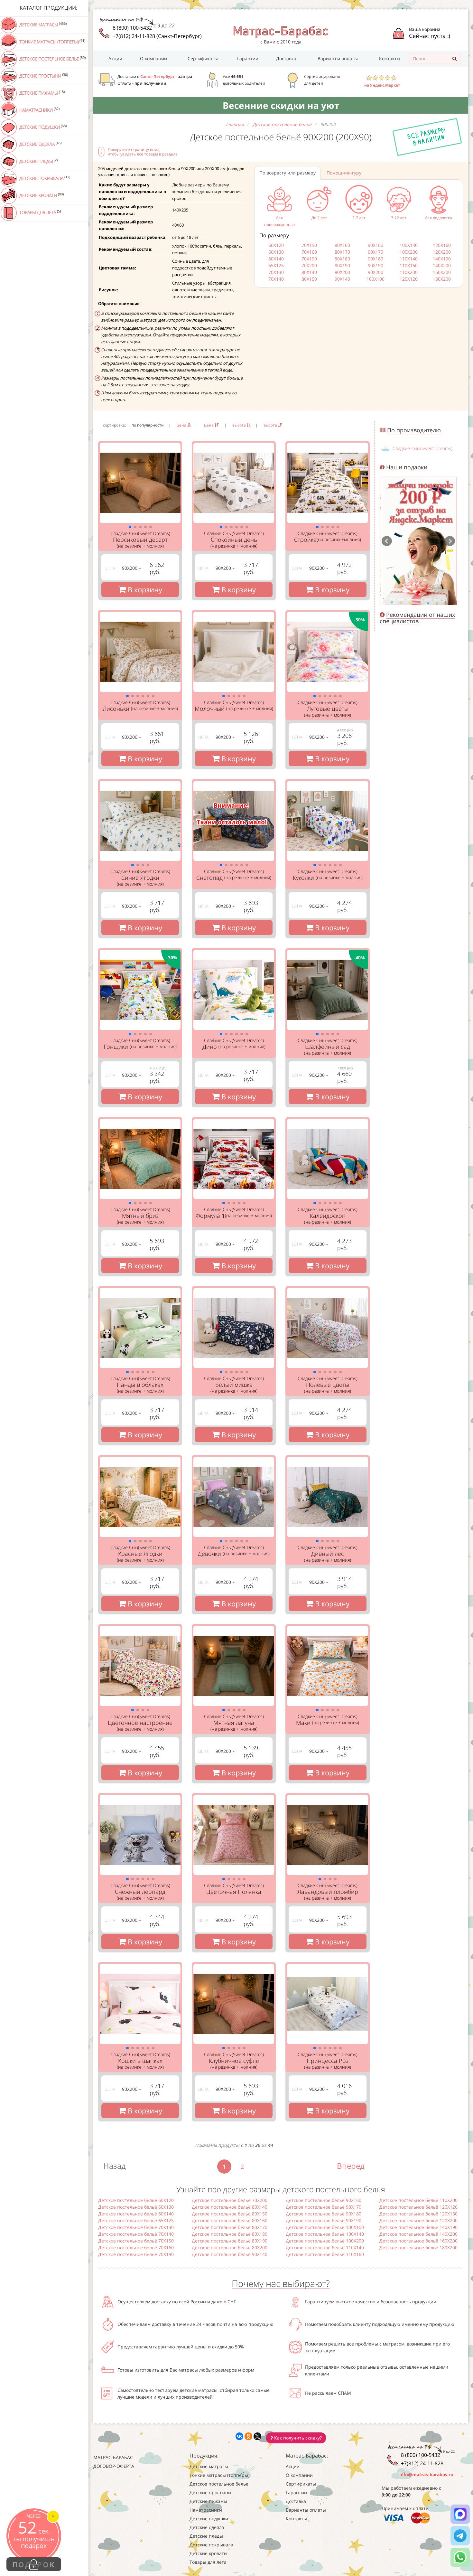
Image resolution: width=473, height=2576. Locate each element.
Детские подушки (42, 127)
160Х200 (442, 272)
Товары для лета (40, 212)
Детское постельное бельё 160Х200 (418, 2241)
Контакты (390, 58)
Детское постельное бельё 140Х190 (418, 2227)
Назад (115, 2166)
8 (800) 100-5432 (132, 28)
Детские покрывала (44, 178)
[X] (257, 2436)
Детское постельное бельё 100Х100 (325, 2227)
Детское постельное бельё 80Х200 (230, 2247)
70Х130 (276, 272)
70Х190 (309, 259)
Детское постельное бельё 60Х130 (136, 2207)
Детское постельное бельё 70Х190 (136, 2254)
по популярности (148, 425)
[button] (130, 527)
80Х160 (342, 245)
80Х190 (342, 265)
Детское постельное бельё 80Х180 (230, 2234)
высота (240, 425)
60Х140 (276, 259)
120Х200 (442, 252)
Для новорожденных (280, 221)
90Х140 (342, 279)
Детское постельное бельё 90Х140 (230, 2254)
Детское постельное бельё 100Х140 (325, 2234)
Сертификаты (203, 58)
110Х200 (409, 272)
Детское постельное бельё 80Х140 (230, 2207)
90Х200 (376, 272)
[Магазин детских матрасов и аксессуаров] (281, 31)
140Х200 (442, 265)
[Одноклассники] (248, 2436)
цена (182, 425)
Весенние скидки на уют (281, 105)
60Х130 (276, 252)
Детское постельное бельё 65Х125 (136, 2220)
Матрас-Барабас (113, 2457)
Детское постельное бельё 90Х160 (324, 2200)
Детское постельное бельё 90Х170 (324, 2207)
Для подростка (438, 218)
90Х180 (376, 259)
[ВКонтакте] (239, 2436)
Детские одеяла (40, 144)
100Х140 (409, 245)
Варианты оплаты (338, 58)
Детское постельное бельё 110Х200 (418, 2200)
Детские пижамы (42, 93)
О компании (153, 58)
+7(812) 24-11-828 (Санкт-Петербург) (157, 36)
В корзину (144, 589)
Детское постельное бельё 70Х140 (136, 2234)
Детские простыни (43, 76)
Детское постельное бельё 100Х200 (325, 2241)
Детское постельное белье (52, 59)
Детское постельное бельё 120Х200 (418, 2220)
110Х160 (409, 265)
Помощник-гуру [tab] (344, 173)
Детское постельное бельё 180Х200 (418, 2247)
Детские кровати (41, 195)
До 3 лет (319, 218)
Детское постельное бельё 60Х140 (136, 2214)
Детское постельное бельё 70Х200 (230, 2200)
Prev (387, 541)
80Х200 (342, 272)
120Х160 (442, 245)
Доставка (286, 58)
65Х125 (276, 265)
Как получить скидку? (297, 2438)
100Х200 (409, 252)
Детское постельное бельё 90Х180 (324, 2214)
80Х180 (342, 259)
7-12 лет (399, 218)
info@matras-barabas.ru (426, 2474)
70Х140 (276, 279)
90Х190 (376, 265)
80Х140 (309, 272)
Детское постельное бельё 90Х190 (324, 2220)
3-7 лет (359, 218)
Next (450, 541)
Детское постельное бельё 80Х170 (230, 2227)
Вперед (351, 2166)
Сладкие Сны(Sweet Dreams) (422, 448)
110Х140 (409, 259)
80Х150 (309, 279)
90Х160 (376, 245)
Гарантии (248, 58)
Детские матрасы (42, 24)
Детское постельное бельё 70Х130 (136, 2227)
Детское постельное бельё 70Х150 (136, 2241)
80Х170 (342, 252)
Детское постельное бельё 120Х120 (418, 2207)
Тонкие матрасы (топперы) (52, 42)
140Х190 (442, 259)
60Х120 (276, 245)
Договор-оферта (114, 2466)
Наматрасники (39, 110)
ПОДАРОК (34, 2564)
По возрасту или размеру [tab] (288, 173)
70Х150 (309, 245)
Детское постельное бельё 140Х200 (418, 2234)
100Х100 (376, 279)
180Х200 (442, 279)
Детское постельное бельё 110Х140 (325, 2247)
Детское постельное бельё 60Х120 (136, 2200)
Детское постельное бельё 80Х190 (230, 2241)
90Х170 (376, 252)
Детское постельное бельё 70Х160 (136, 2247)
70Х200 (309, 265)
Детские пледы (38, 161)
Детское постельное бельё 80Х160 (230, 2220)
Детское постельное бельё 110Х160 (325, 2254)
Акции (115, 58)
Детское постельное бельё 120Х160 (418, 2214)
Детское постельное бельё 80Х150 (230, 2214)
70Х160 (309, 252)
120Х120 (409, 279)
